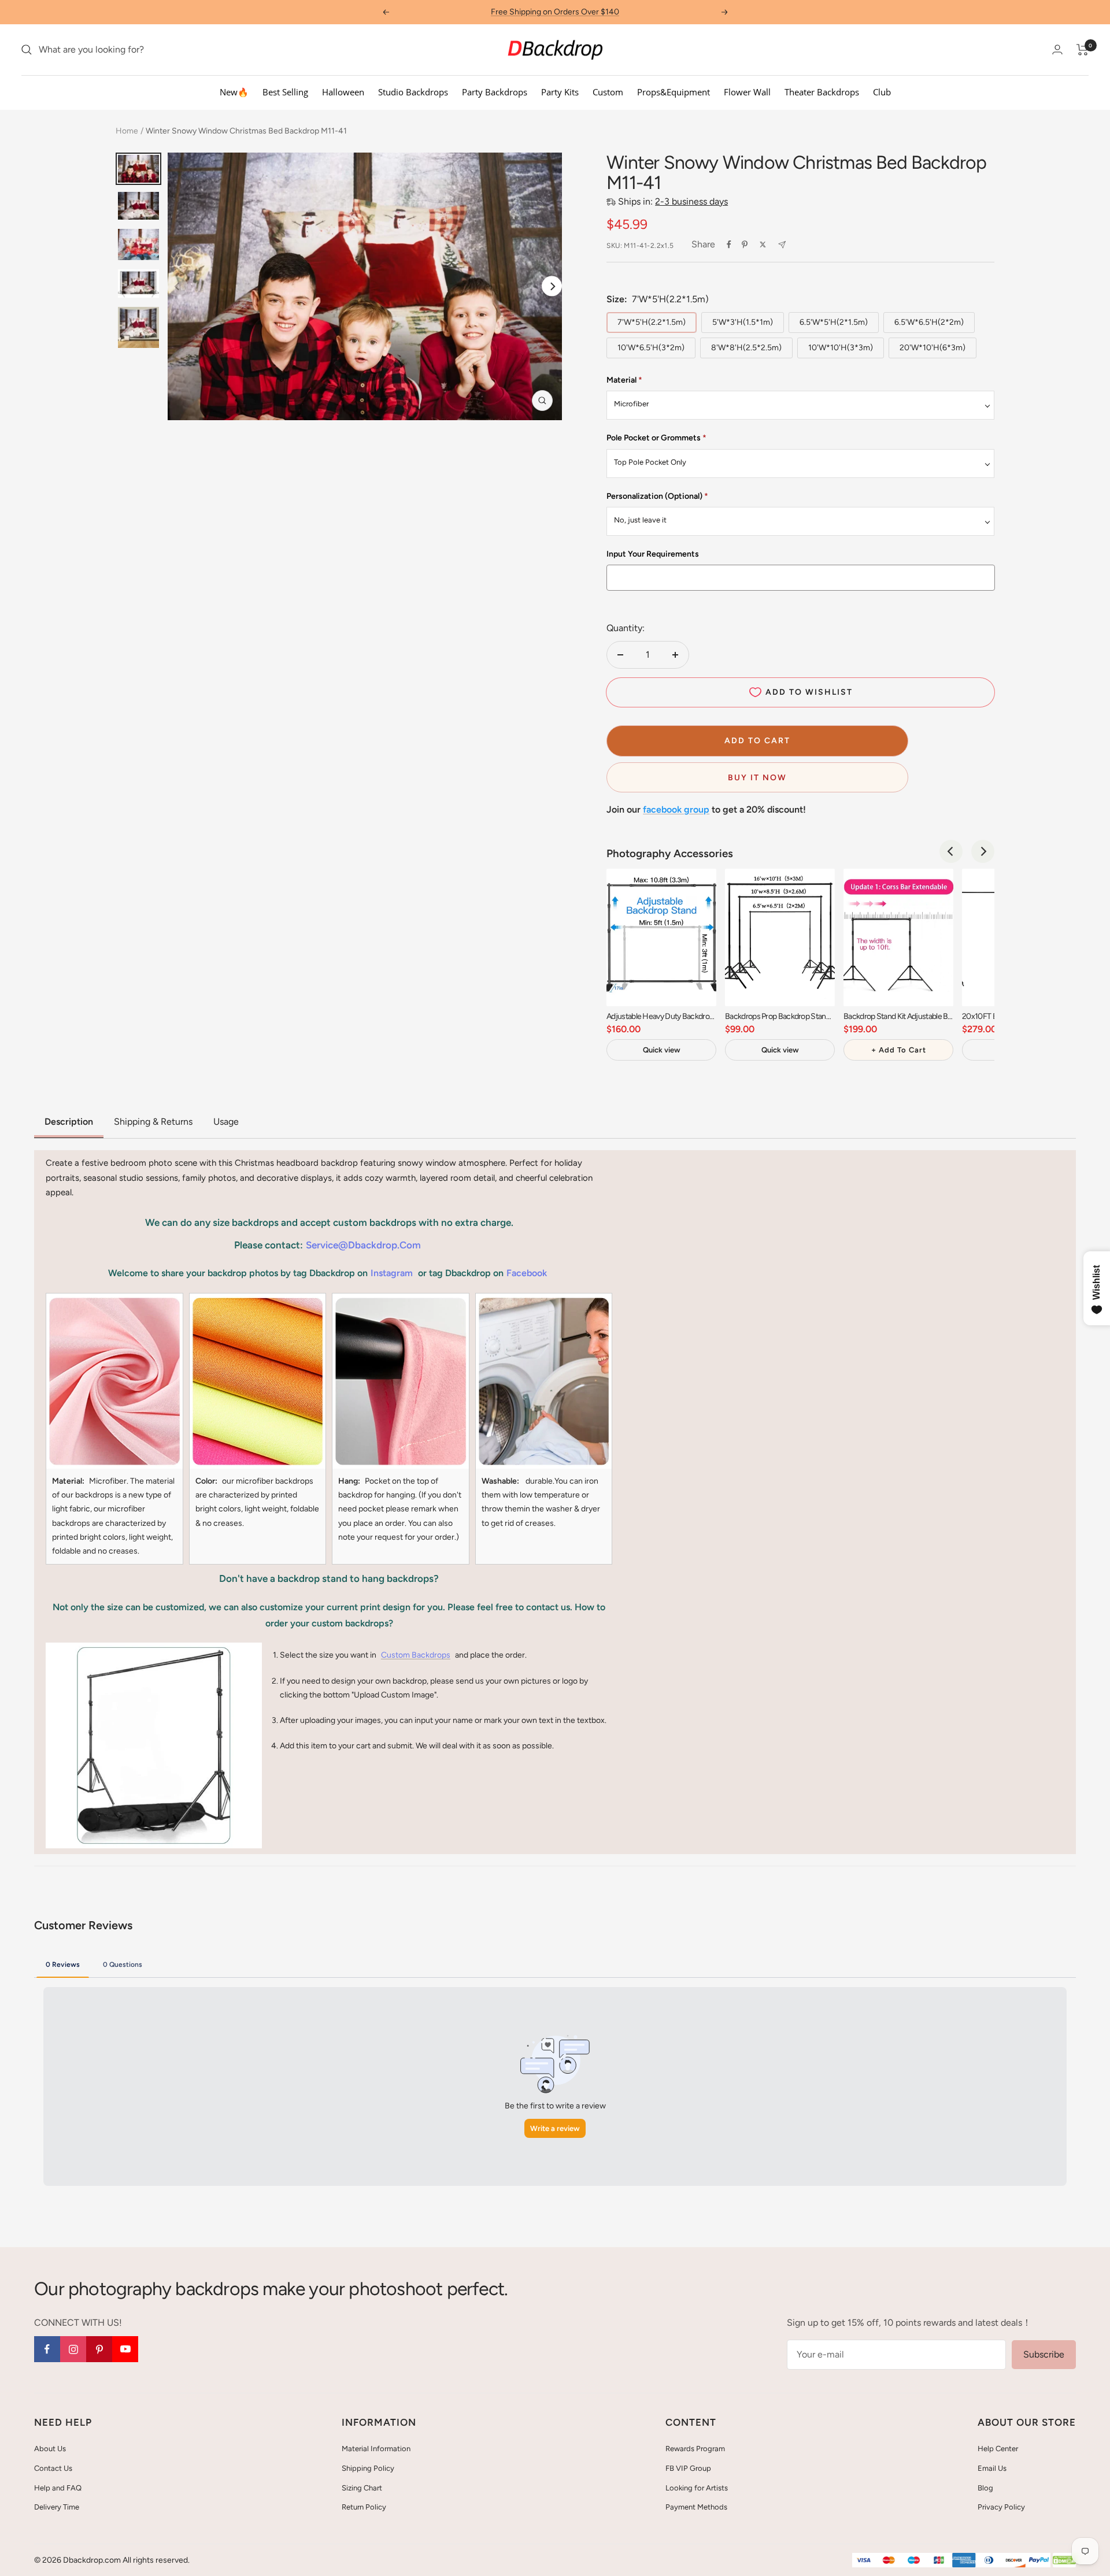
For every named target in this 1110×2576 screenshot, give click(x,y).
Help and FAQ (58, 2488)
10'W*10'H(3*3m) (841, 348)
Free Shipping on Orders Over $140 (555, 12)
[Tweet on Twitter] (763, 244)
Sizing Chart (362, 2488)
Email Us (992, 2468)
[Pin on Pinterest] (745, 244)
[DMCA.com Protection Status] (1064, 2561)
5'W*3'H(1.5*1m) (743, 322)
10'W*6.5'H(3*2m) (651, 348)
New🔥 (234, 92)
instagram (392, 1273)
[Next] (552, 286)
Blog (985, 2488)
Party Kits (560, 92)
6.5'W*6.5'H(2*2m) (929, 322)
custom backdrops (416, 1655)
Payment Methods (696, 2507)
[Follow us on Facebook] (47, 2349)
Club (882, 92)
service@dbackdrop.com (363, 1245)
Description (69, 1122)
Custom (608, 92)
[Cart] (1083, 50)
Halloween (343, 92)
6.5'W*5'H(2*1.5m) (834, 322)
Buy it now (757, 778)
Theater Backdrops (822, 92)
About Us (50, 2449)
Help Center (998, 2449)
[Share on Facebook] (729, 244)
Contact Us (53, 2468)
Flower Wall (747, 92)
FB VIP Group (688, 2468)
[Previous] (951, 851)
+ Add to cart (899, 1050)
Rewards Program (695, 2449)
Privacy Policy (1001, 2507)
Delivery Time (57, 2507)
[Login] (1057, 49)
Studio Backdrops (413, 92)
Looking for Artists (697, 2488)
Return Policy (364, 2507)
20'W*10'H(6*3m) (933, 348)
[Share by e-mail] (782, 245)
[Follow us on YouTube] (125, 2349)
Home (127, 131)
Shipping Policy (368, 2468)
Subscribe (1044, 2354)
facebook (527, 1273)
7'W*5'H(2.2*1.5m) (652, 322)
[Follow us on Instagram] (73, 2349)
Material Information (376, 2449)
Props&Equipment (674, 92)
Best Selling (285, 92)
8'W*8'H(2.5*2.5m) (746, 348)
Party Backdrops (495, 92)
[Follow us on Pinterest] (99, 2349)
